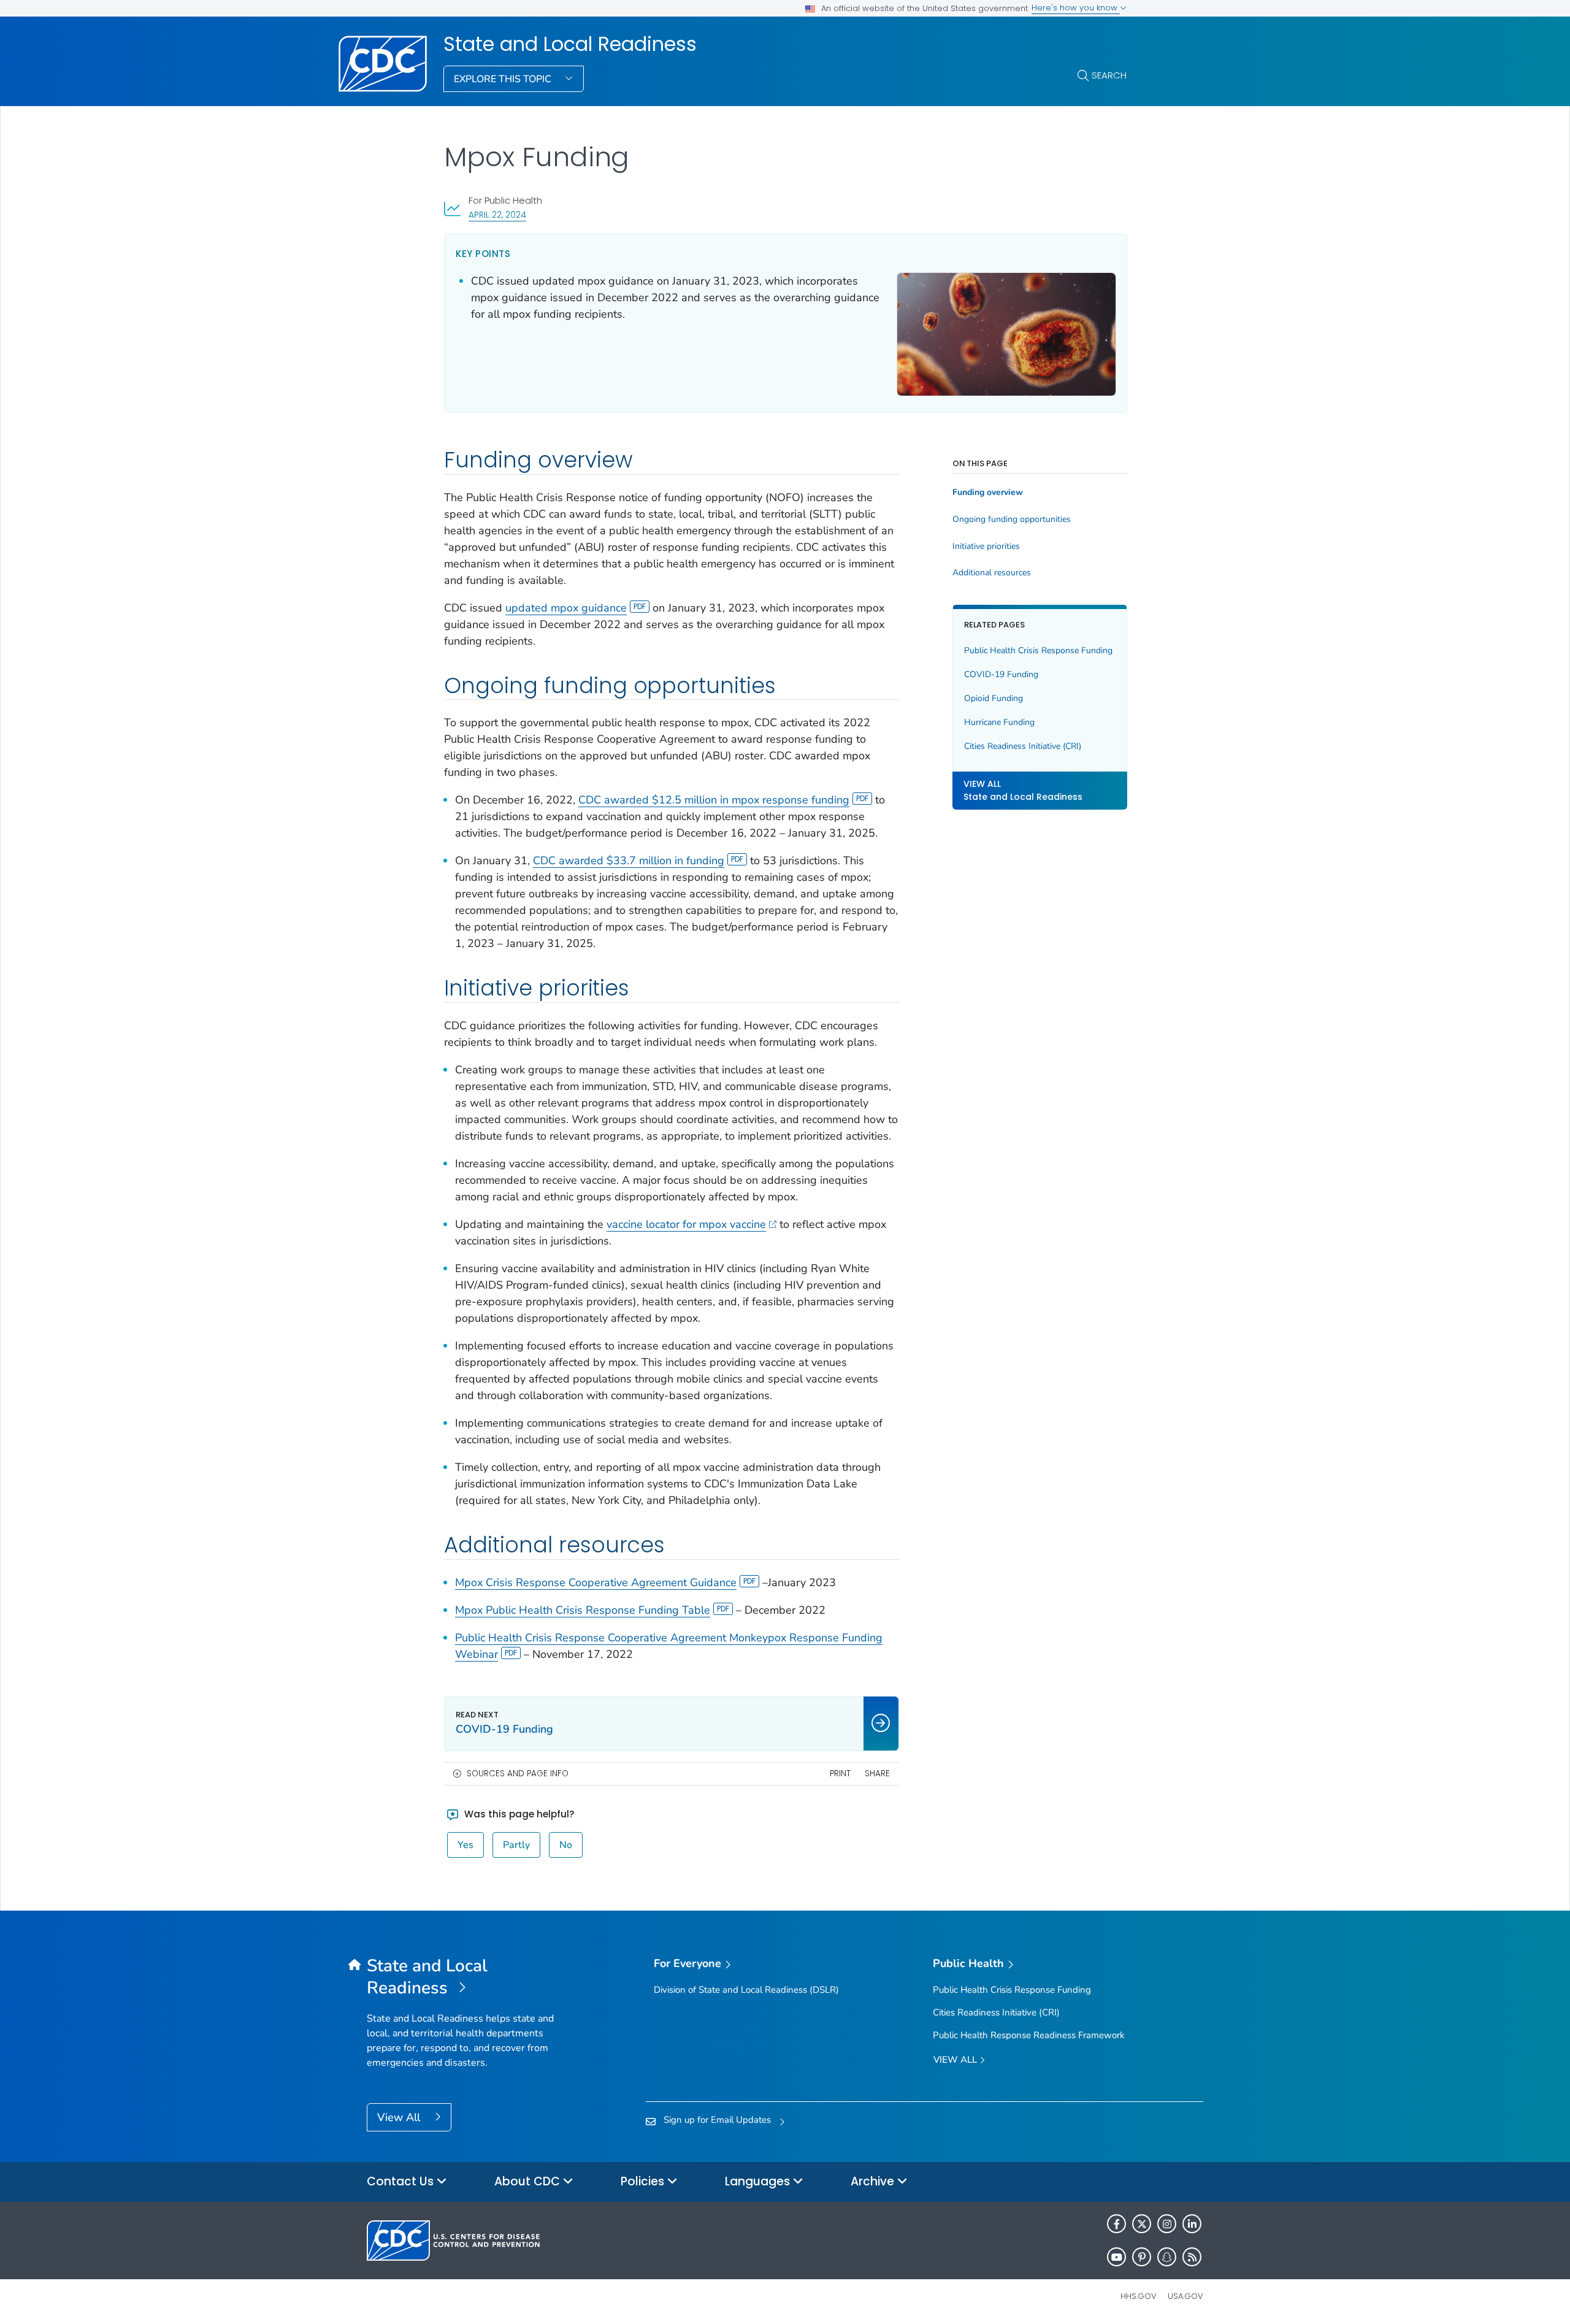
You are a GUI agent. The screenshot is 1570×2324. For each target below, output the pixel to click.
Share (877, 1774)
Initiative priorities (986, 546)
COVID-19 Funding (1001, 674)
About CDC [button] (529, 2181)
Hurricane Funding (999, 722)
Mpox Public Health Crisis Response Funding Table (583, 1610)
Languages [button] (759, 2181)
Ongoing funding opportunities (1012, 520)
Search (1109, 75)
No (566, 1845)
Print (840, 1774)
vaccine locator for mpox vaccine (686, 1224)
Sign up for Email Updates (717, 2120)
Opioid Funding (994, 698)
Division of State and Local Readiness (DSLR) (746, 1990)
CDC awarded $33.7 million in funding (629, 861)
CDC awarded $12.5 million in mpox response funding (714, 800)
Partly (516, 1845)
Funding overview (988, 493)
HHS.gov (1139, 2296)
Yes (465, 1845)
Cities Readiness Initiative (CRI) (1023, 746)
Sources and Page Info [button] (518, 1774)
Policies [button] (644, 2181)
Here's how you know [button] (1076, 8)
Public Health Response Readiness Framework (1029, 2035)
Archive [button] (874, 2181)
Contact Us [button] (402, 2181)
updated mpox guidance (566, 608)
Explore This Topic (504, 79)
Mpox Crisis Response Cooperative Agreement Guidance (596, 1582)
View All (400, 2117)
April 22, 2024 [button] (497, 214)
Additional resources (992, 573)
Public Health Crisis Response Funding (1038, 650)
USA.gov (1185, 2296)
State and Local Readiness (570, 44)
